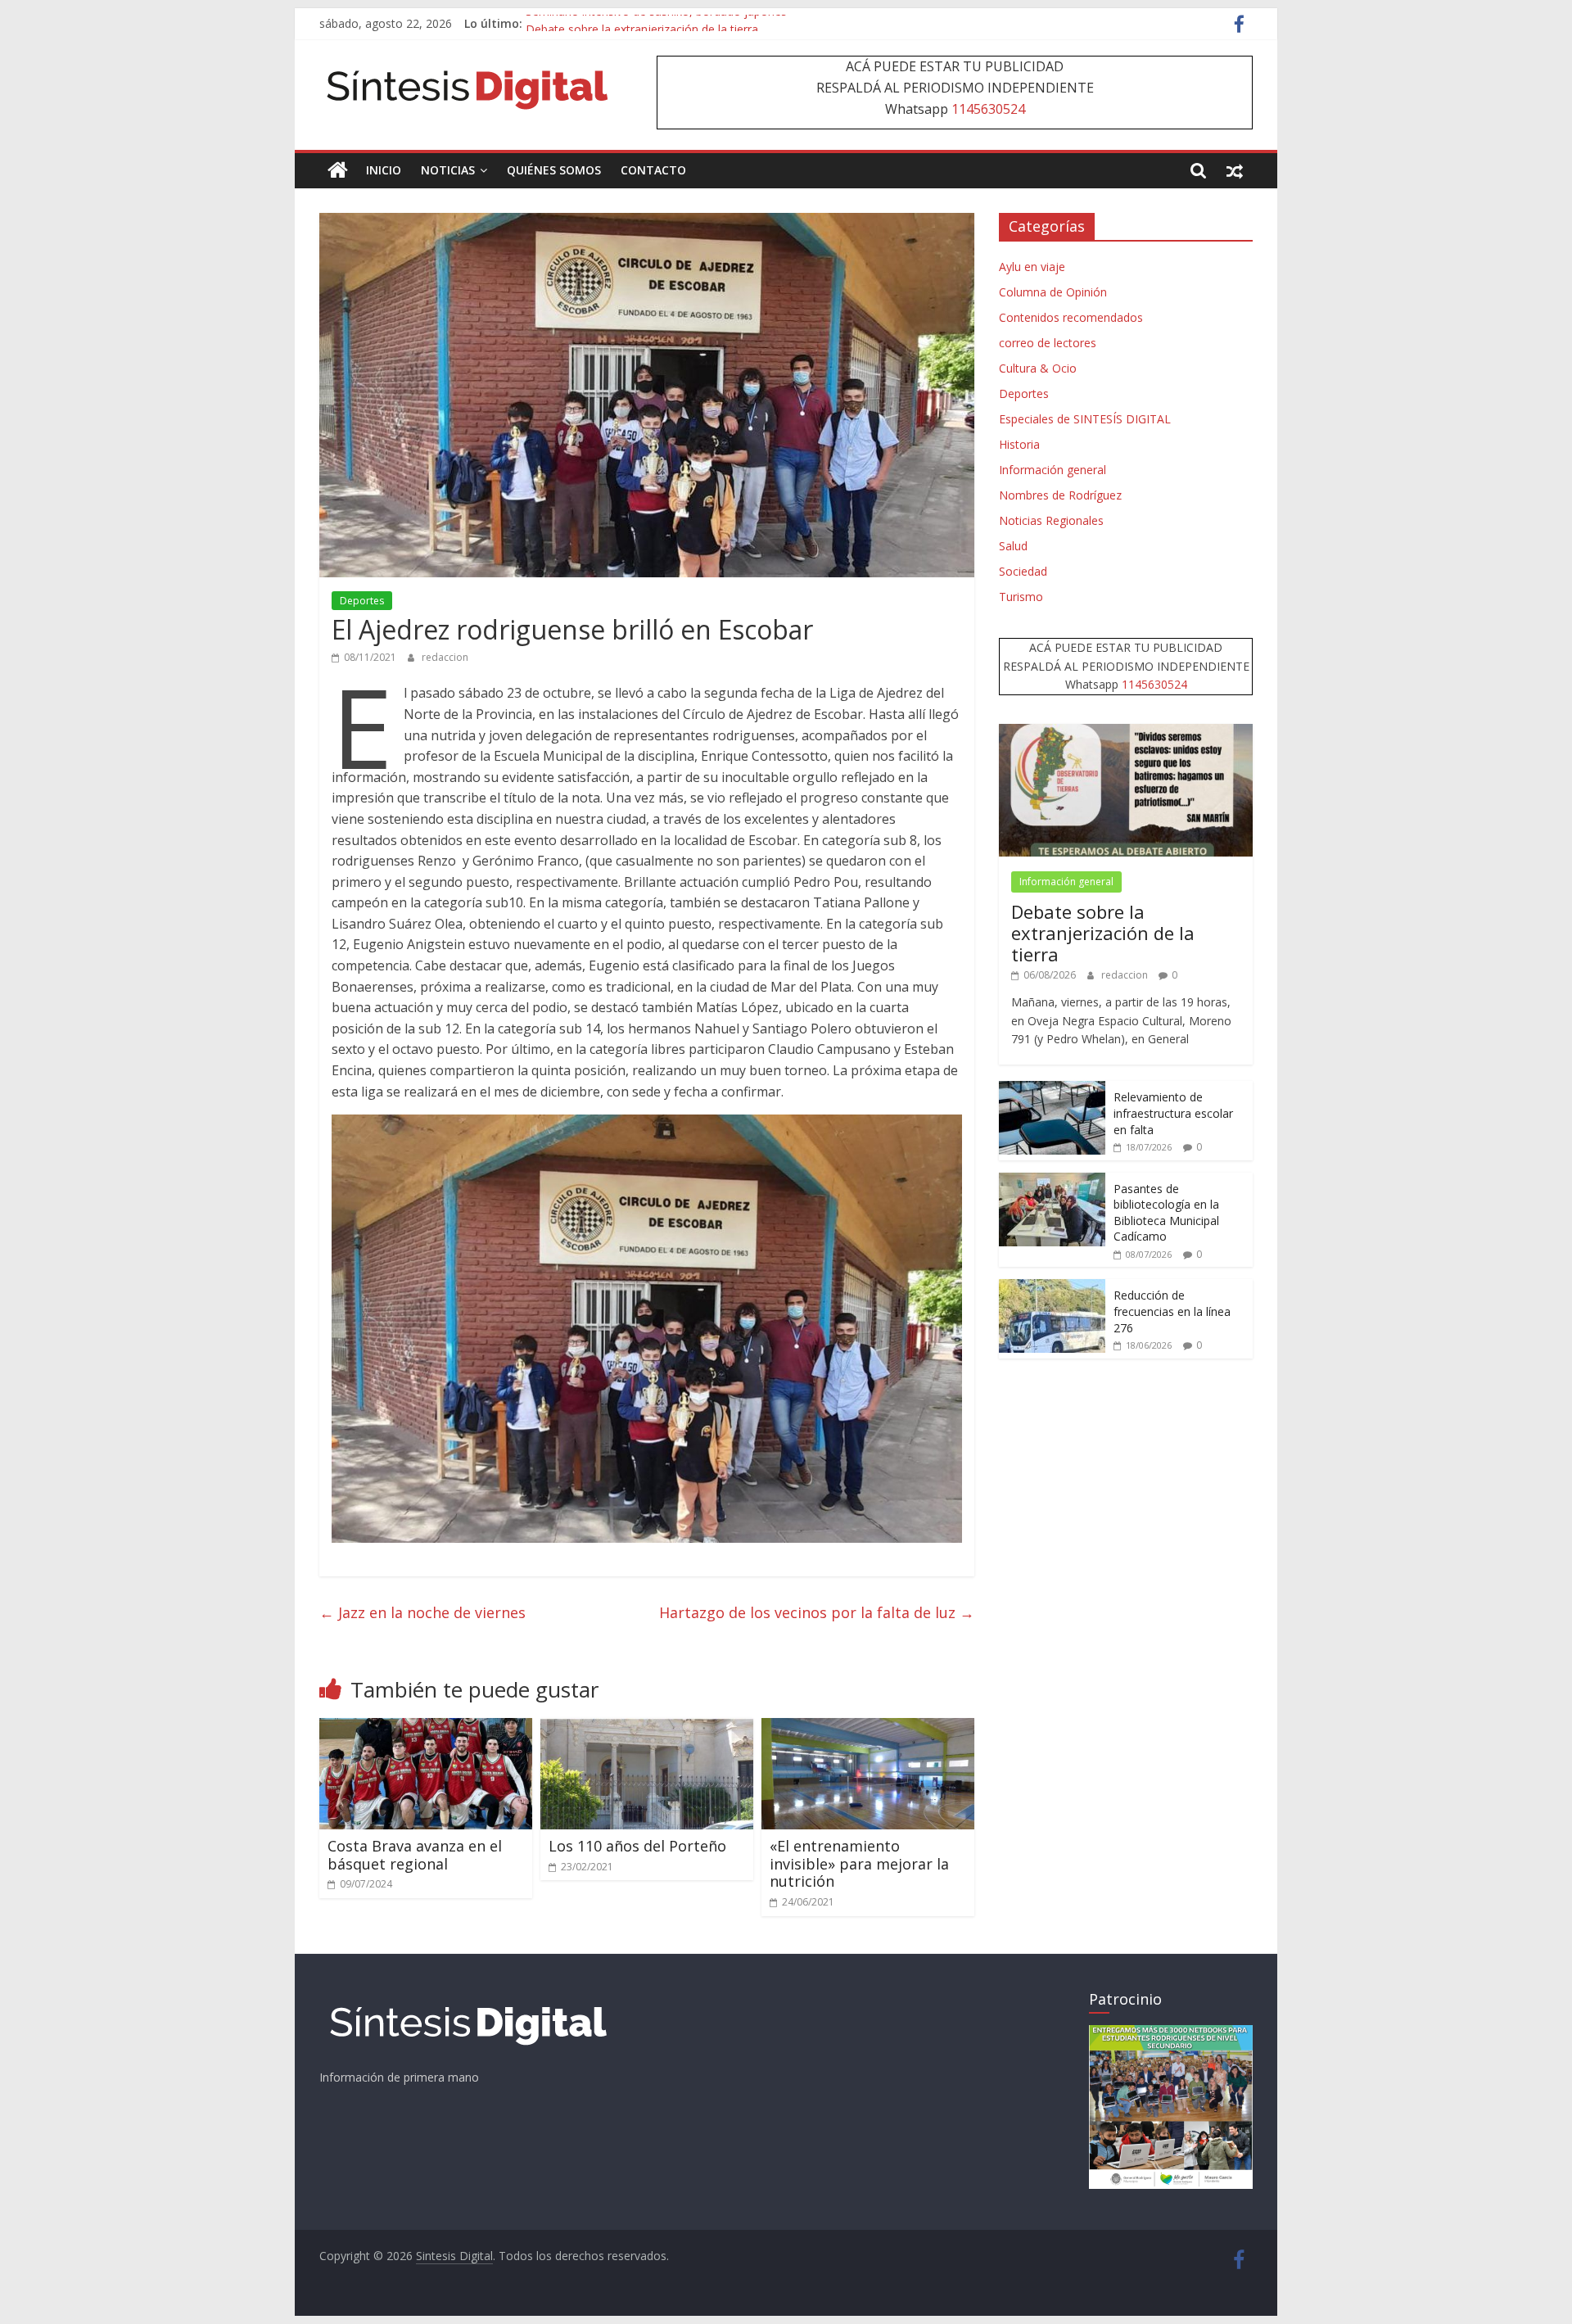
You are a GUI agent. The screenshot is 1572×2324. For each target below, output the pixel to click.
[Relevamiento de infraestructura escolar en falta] (1052, 1090)
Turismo (1021, 597)
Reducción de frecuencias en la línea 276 (1172, 1311)
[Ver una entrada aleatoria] (1235, 170)
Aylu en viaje (1032, 267)
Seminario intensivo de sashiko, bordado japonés (656, 23)
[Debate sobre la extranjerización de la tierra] (1126, 732)
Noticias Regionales (1051, 520)
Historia (1019, 444)
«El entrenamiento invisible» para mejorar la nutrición (859, 1863)
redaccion (445, 657)
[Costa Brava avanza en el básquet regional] (426, 1728)
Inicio (384, 170)
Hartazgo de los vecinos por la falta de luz (817, 1612)
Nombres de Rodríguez (1060, 495)
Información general (1053, 470)
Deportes (362, 601)
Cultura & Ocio (1038, 368)
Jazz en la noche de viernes (422, 1612)
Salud (1013, 546)
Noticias (448, 170)
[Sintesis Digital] (338, 170)
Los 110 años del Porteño (637, 1846)
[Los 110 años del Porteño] (647, 1728)
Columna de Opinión (1053, 292)
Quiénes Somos (554, 170)
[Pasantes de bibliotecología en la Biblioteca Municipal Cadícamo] (1052, 1181)
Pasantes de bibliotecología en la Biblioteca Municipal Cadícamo (1166, 1213)
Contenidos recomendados (1071, 317)
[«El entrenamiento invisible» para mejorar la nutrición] (868, 1728)
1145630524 (988, 109)
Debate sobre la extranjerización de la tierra (1103, 933)
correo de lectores (1048, 343)
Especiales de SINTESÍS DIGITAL (1085, 419)
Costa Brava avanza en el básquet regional (415, 1855)
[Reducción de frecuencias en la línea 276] (1052, 1288)
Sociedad (1023, 571)
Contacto (653, 170)
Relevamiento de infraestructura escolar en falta (1173, 1113)
